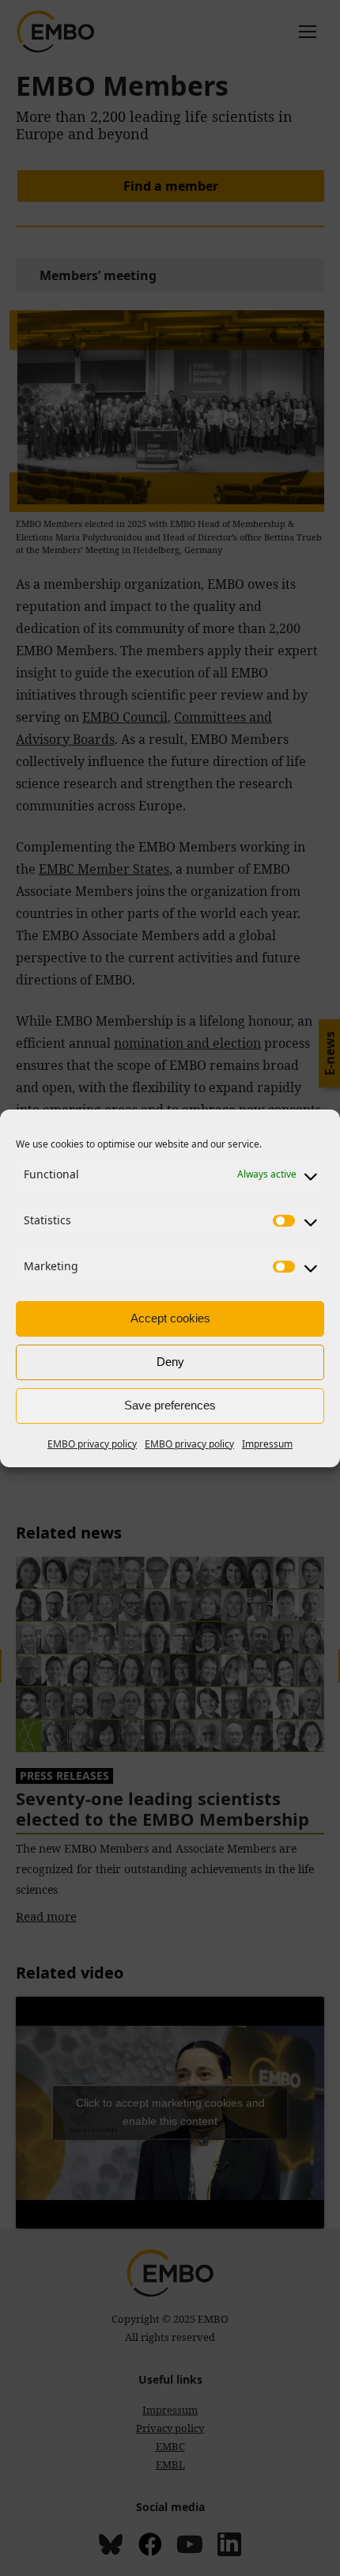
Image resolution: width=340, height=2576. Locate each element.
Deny (170, 1362)
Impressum (267, 1444)
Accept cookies (170, 1318)
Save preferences (170, 1405)
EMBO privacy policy (92, 1444)
